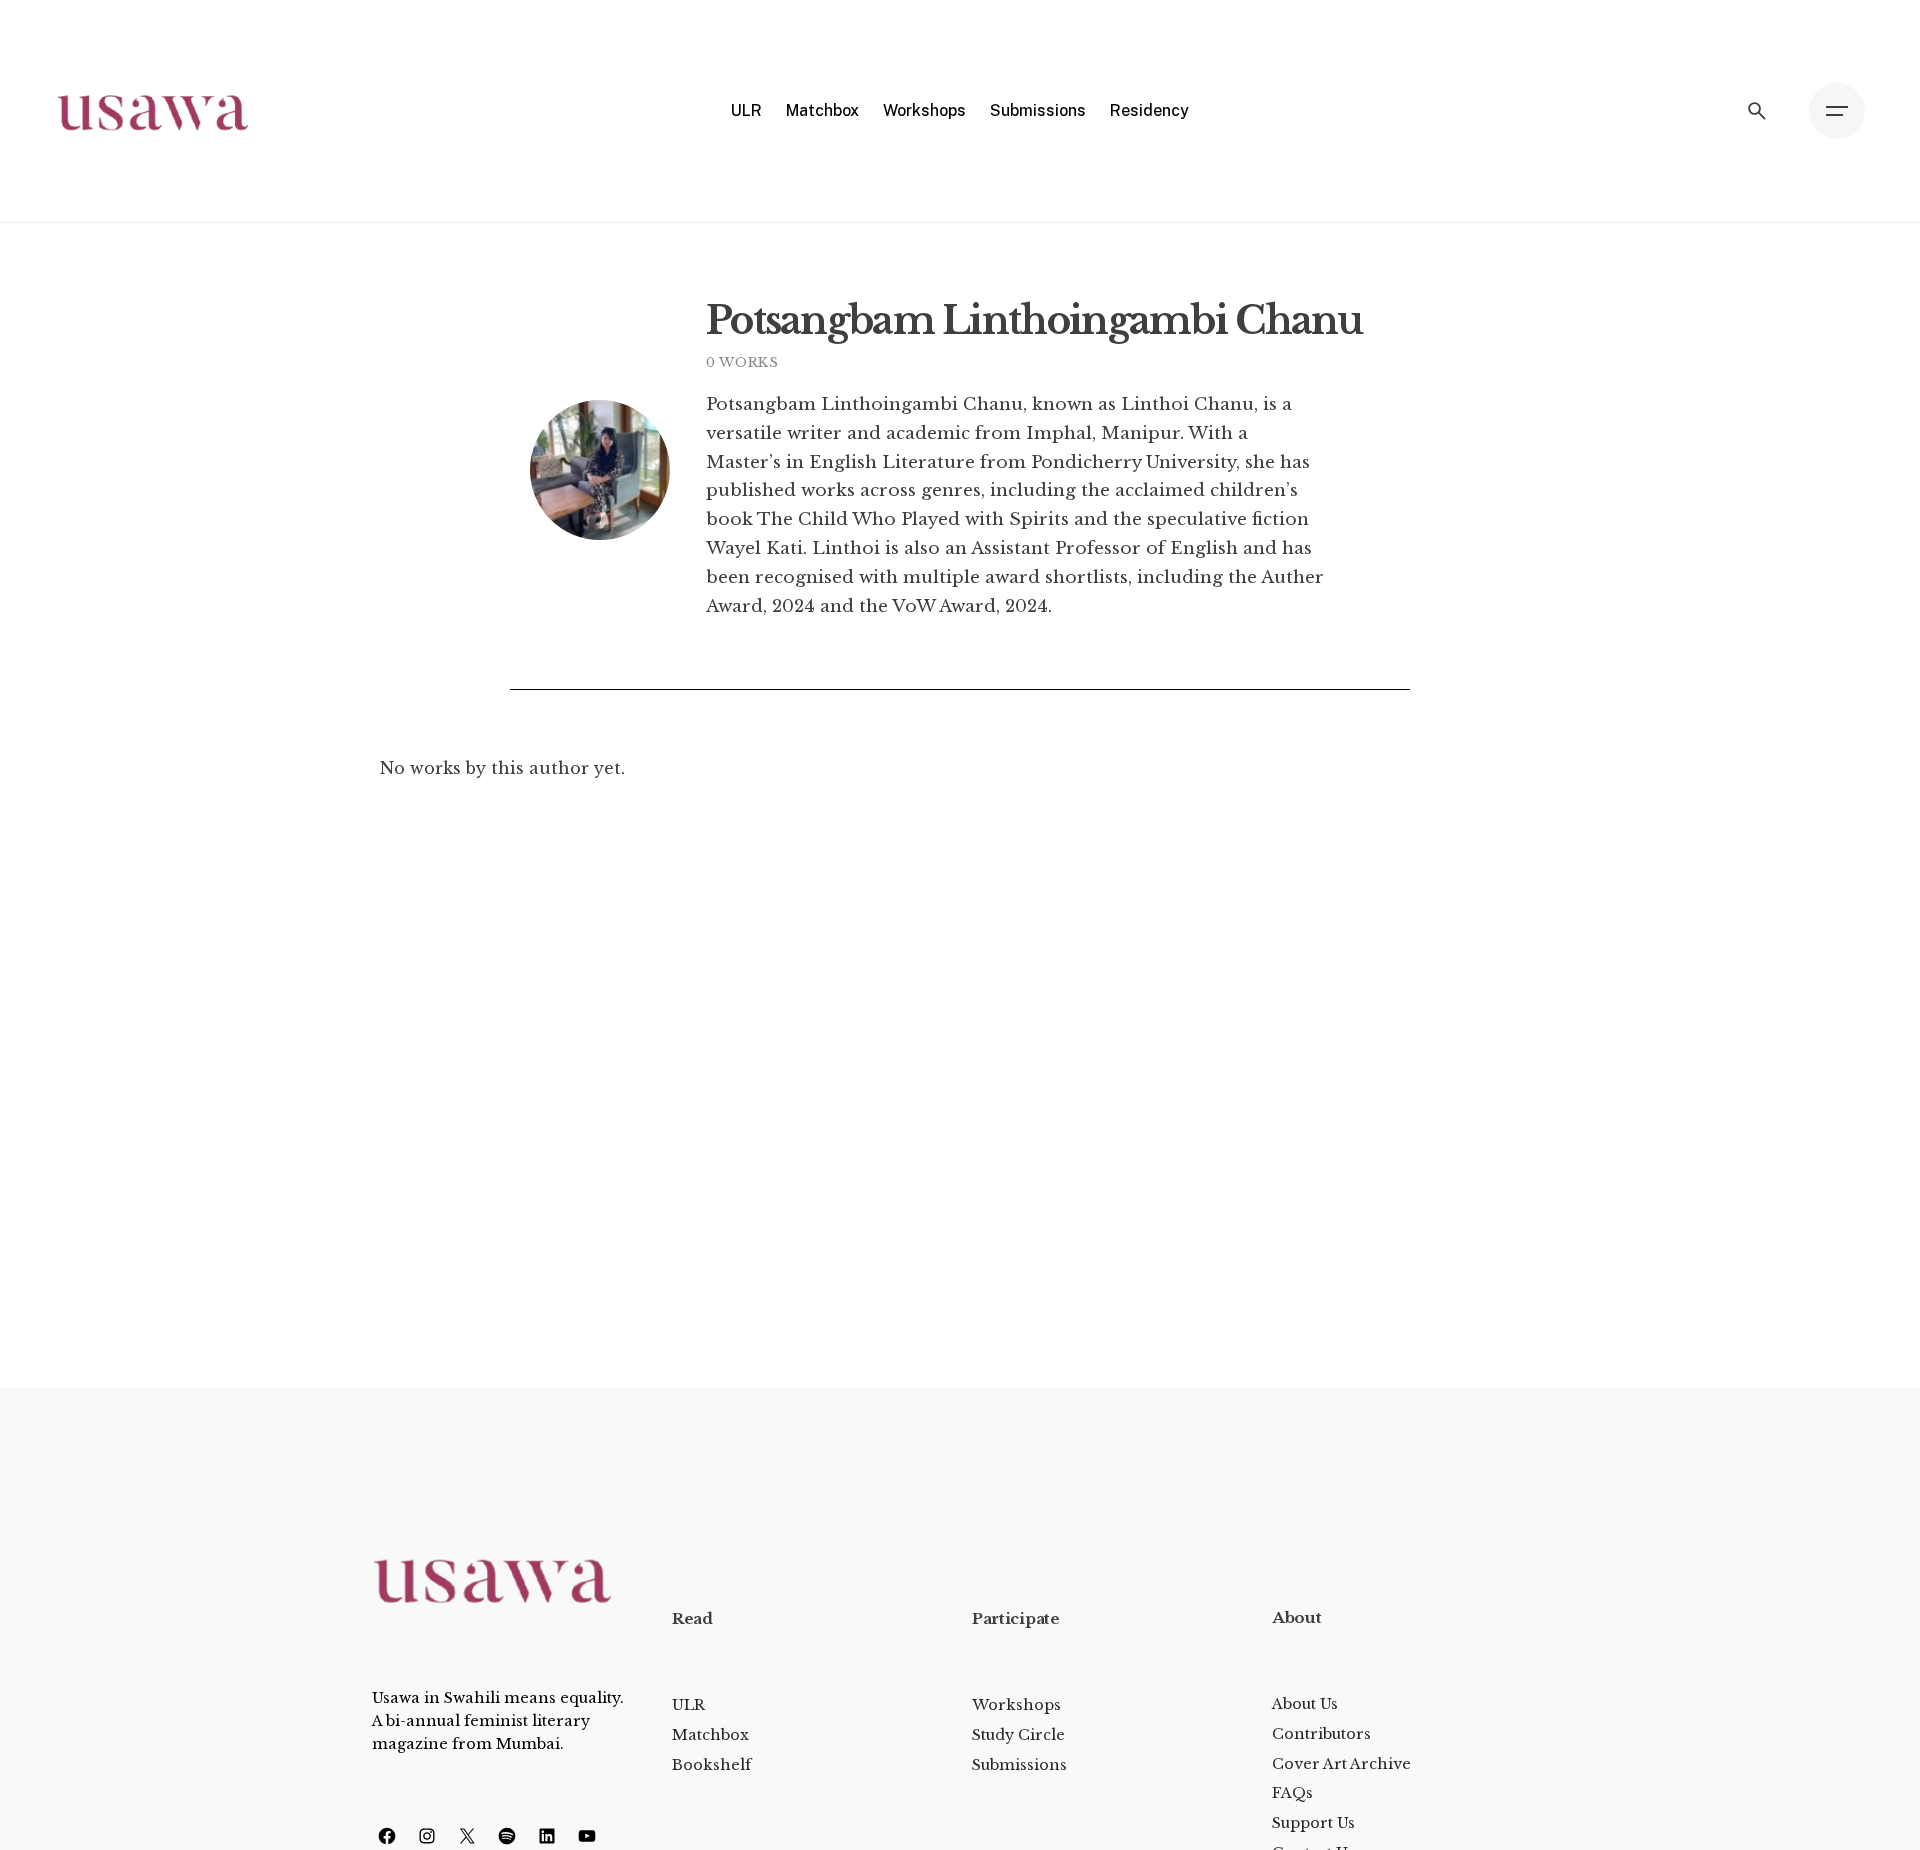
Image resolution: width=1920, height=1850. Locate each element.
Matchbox (710, 1735)
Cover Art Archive (1341, 1764)
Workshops (1016, 1705)
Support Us (1313, 1823)
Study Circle (1018, 1735)
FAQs (1292, 1793)
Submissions (1019, 1765)
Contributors (1321, 1734)
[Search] (1757, 111)
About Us (1305, 1704)
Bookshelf (711, 1765)
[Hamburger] (1837, 111)
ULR (688, 1705)
